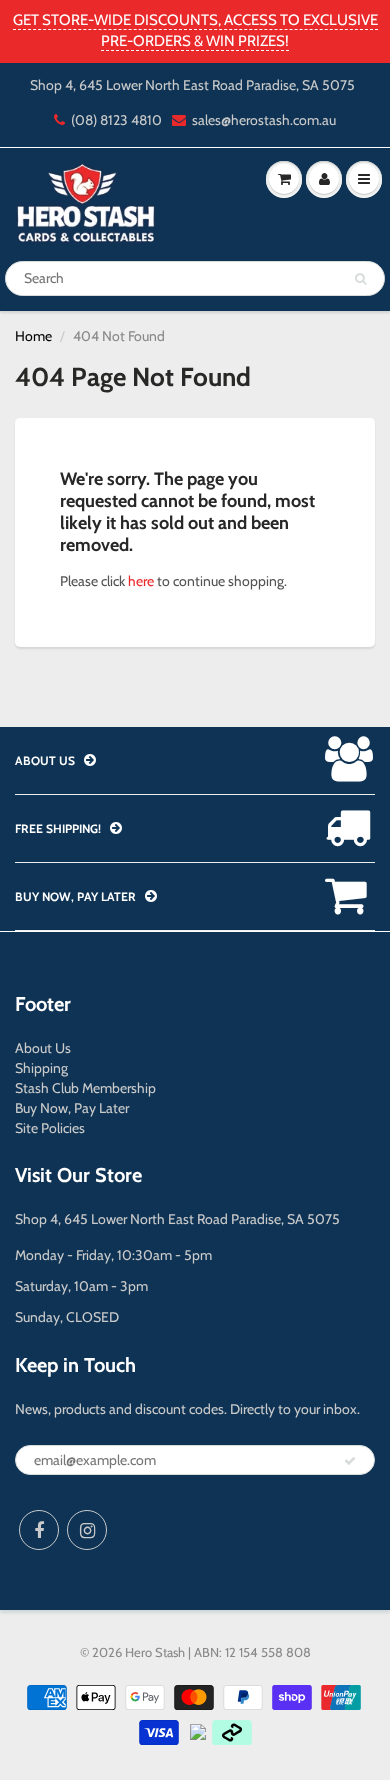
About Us (43, 1048)
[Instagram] (87, 1530)
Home (33, 336)
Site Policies (50, 1128)
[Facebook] (39, 1530)
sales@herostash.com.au (264, 120)
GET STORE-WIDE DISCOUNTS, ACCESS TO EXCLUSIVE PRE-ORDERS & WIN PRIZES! (195, 30)
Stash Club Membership (85, 1088)
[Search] (360, 279)
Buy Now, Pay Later (72, 1108)
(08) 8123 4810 (116, 120)
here (141, 581)
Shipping (41, 1068)
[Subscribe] (350, 1461)
